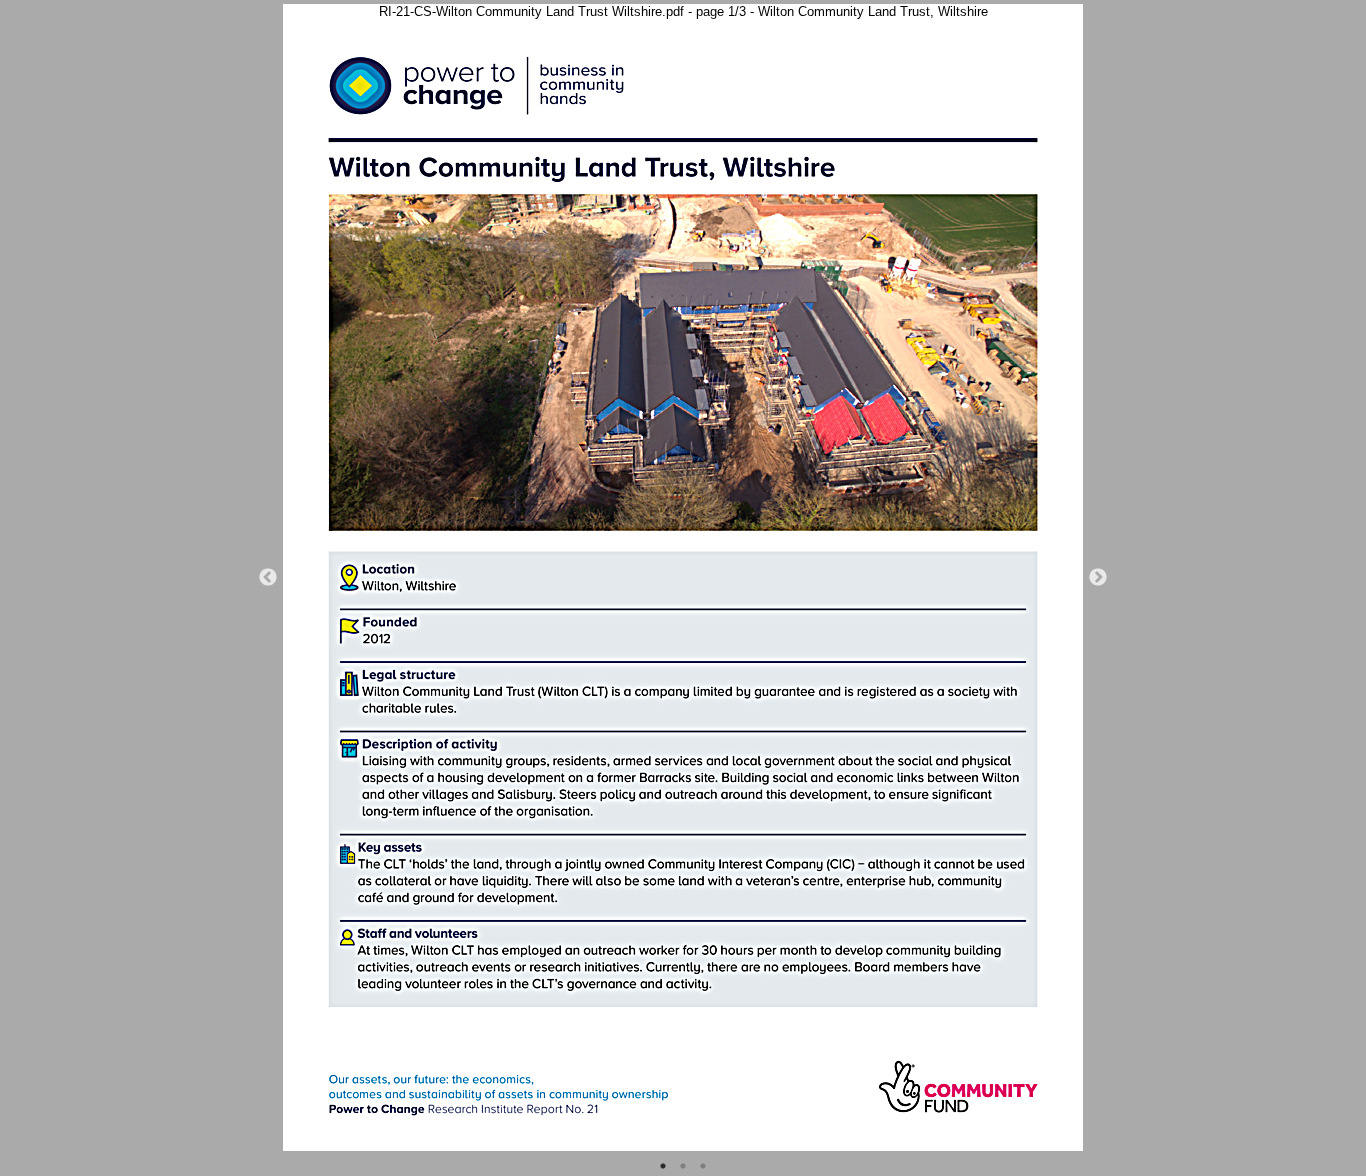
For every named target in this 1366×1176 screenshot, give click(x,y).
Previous (268, 578)
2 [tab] (683, 1166)
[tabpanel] (683, 577)
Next (1098, 578)
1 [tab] (663, 1166)
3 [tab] (703, 1166)
